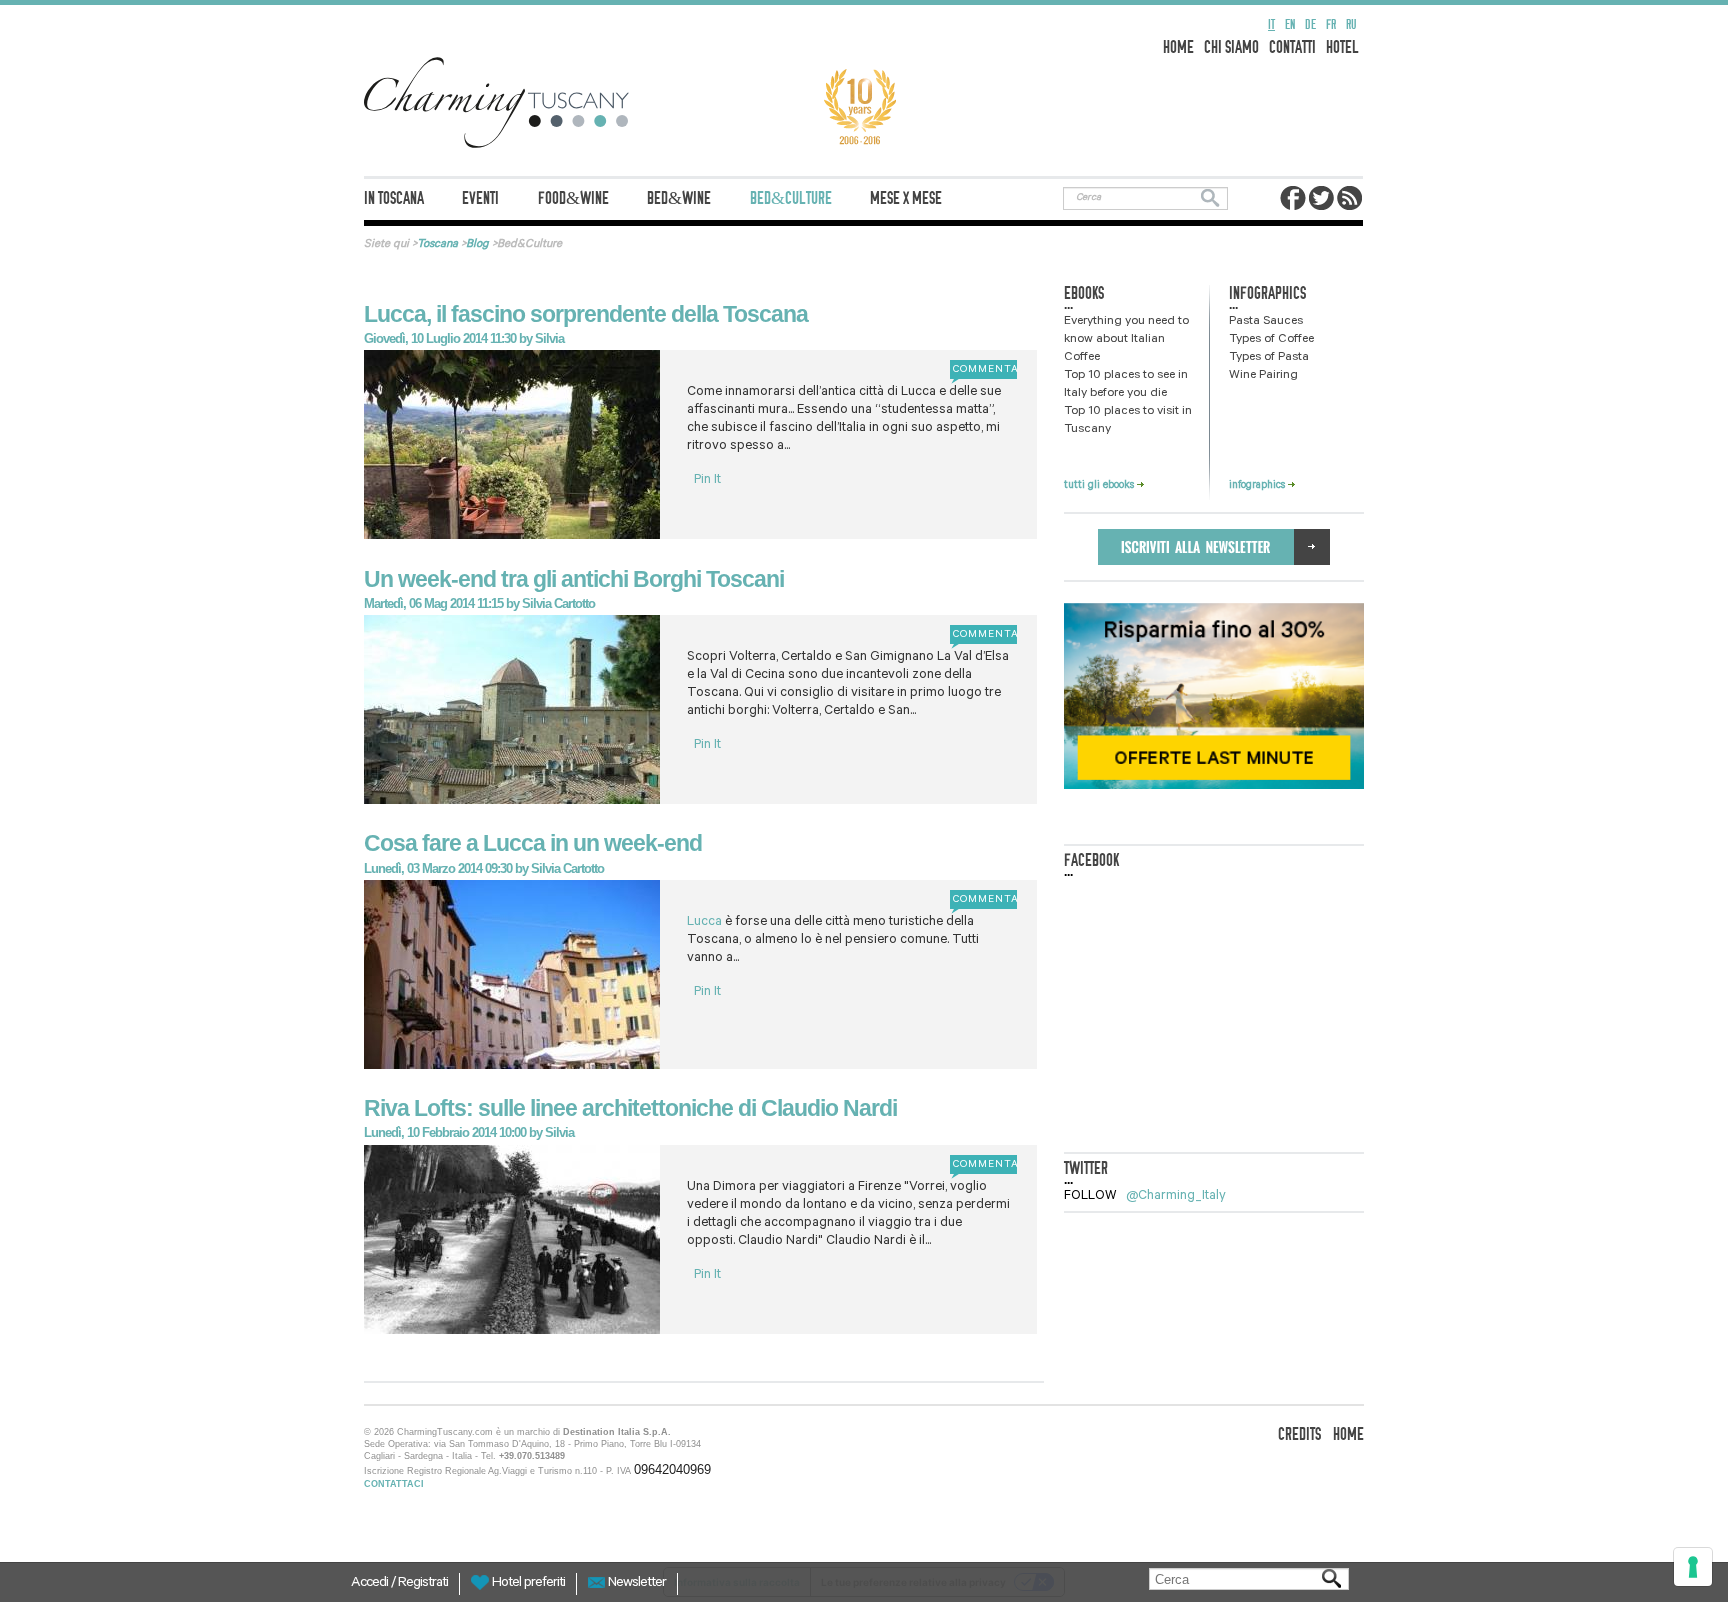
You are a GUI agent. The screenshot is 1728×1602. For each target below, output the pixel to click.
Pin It (707, 480)
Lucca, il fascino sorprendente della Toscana (586, 314)
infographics (1258, 486)
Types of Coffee (1271, 340)
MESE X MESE (906, 198)
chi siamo (1231, 47)
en (1290, 24)
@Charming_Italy (1176, 1196)
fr (1331, 24)
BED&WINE (679, 198)
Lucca (706, 922)
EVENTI (480, 198)
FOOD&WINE (573, 198)
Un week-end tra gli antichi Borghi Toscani (574, 579)
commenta (983, 370)
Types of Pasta (1269, 358)
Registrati (423, 1584)
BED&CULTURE (791, 198)
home (1178, 47)
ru (1351, 24)
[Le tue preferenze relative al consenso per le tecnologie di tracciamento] (1693, 1567)
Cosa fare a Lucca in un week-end (533, 843)
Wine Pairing (1263, 376)
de (1310, 24)
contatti (1292, 47)
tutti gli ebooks (1100, 486)
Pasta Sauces (1266, 322)
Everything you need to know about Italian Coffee (1126, 340)
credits (1299, 1434)
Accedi (371, 1584)
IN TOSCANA (394, 198)
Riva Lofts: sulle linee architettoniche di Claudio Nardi (630, 1108)
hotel (1342, 47)
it (1271, 24)
